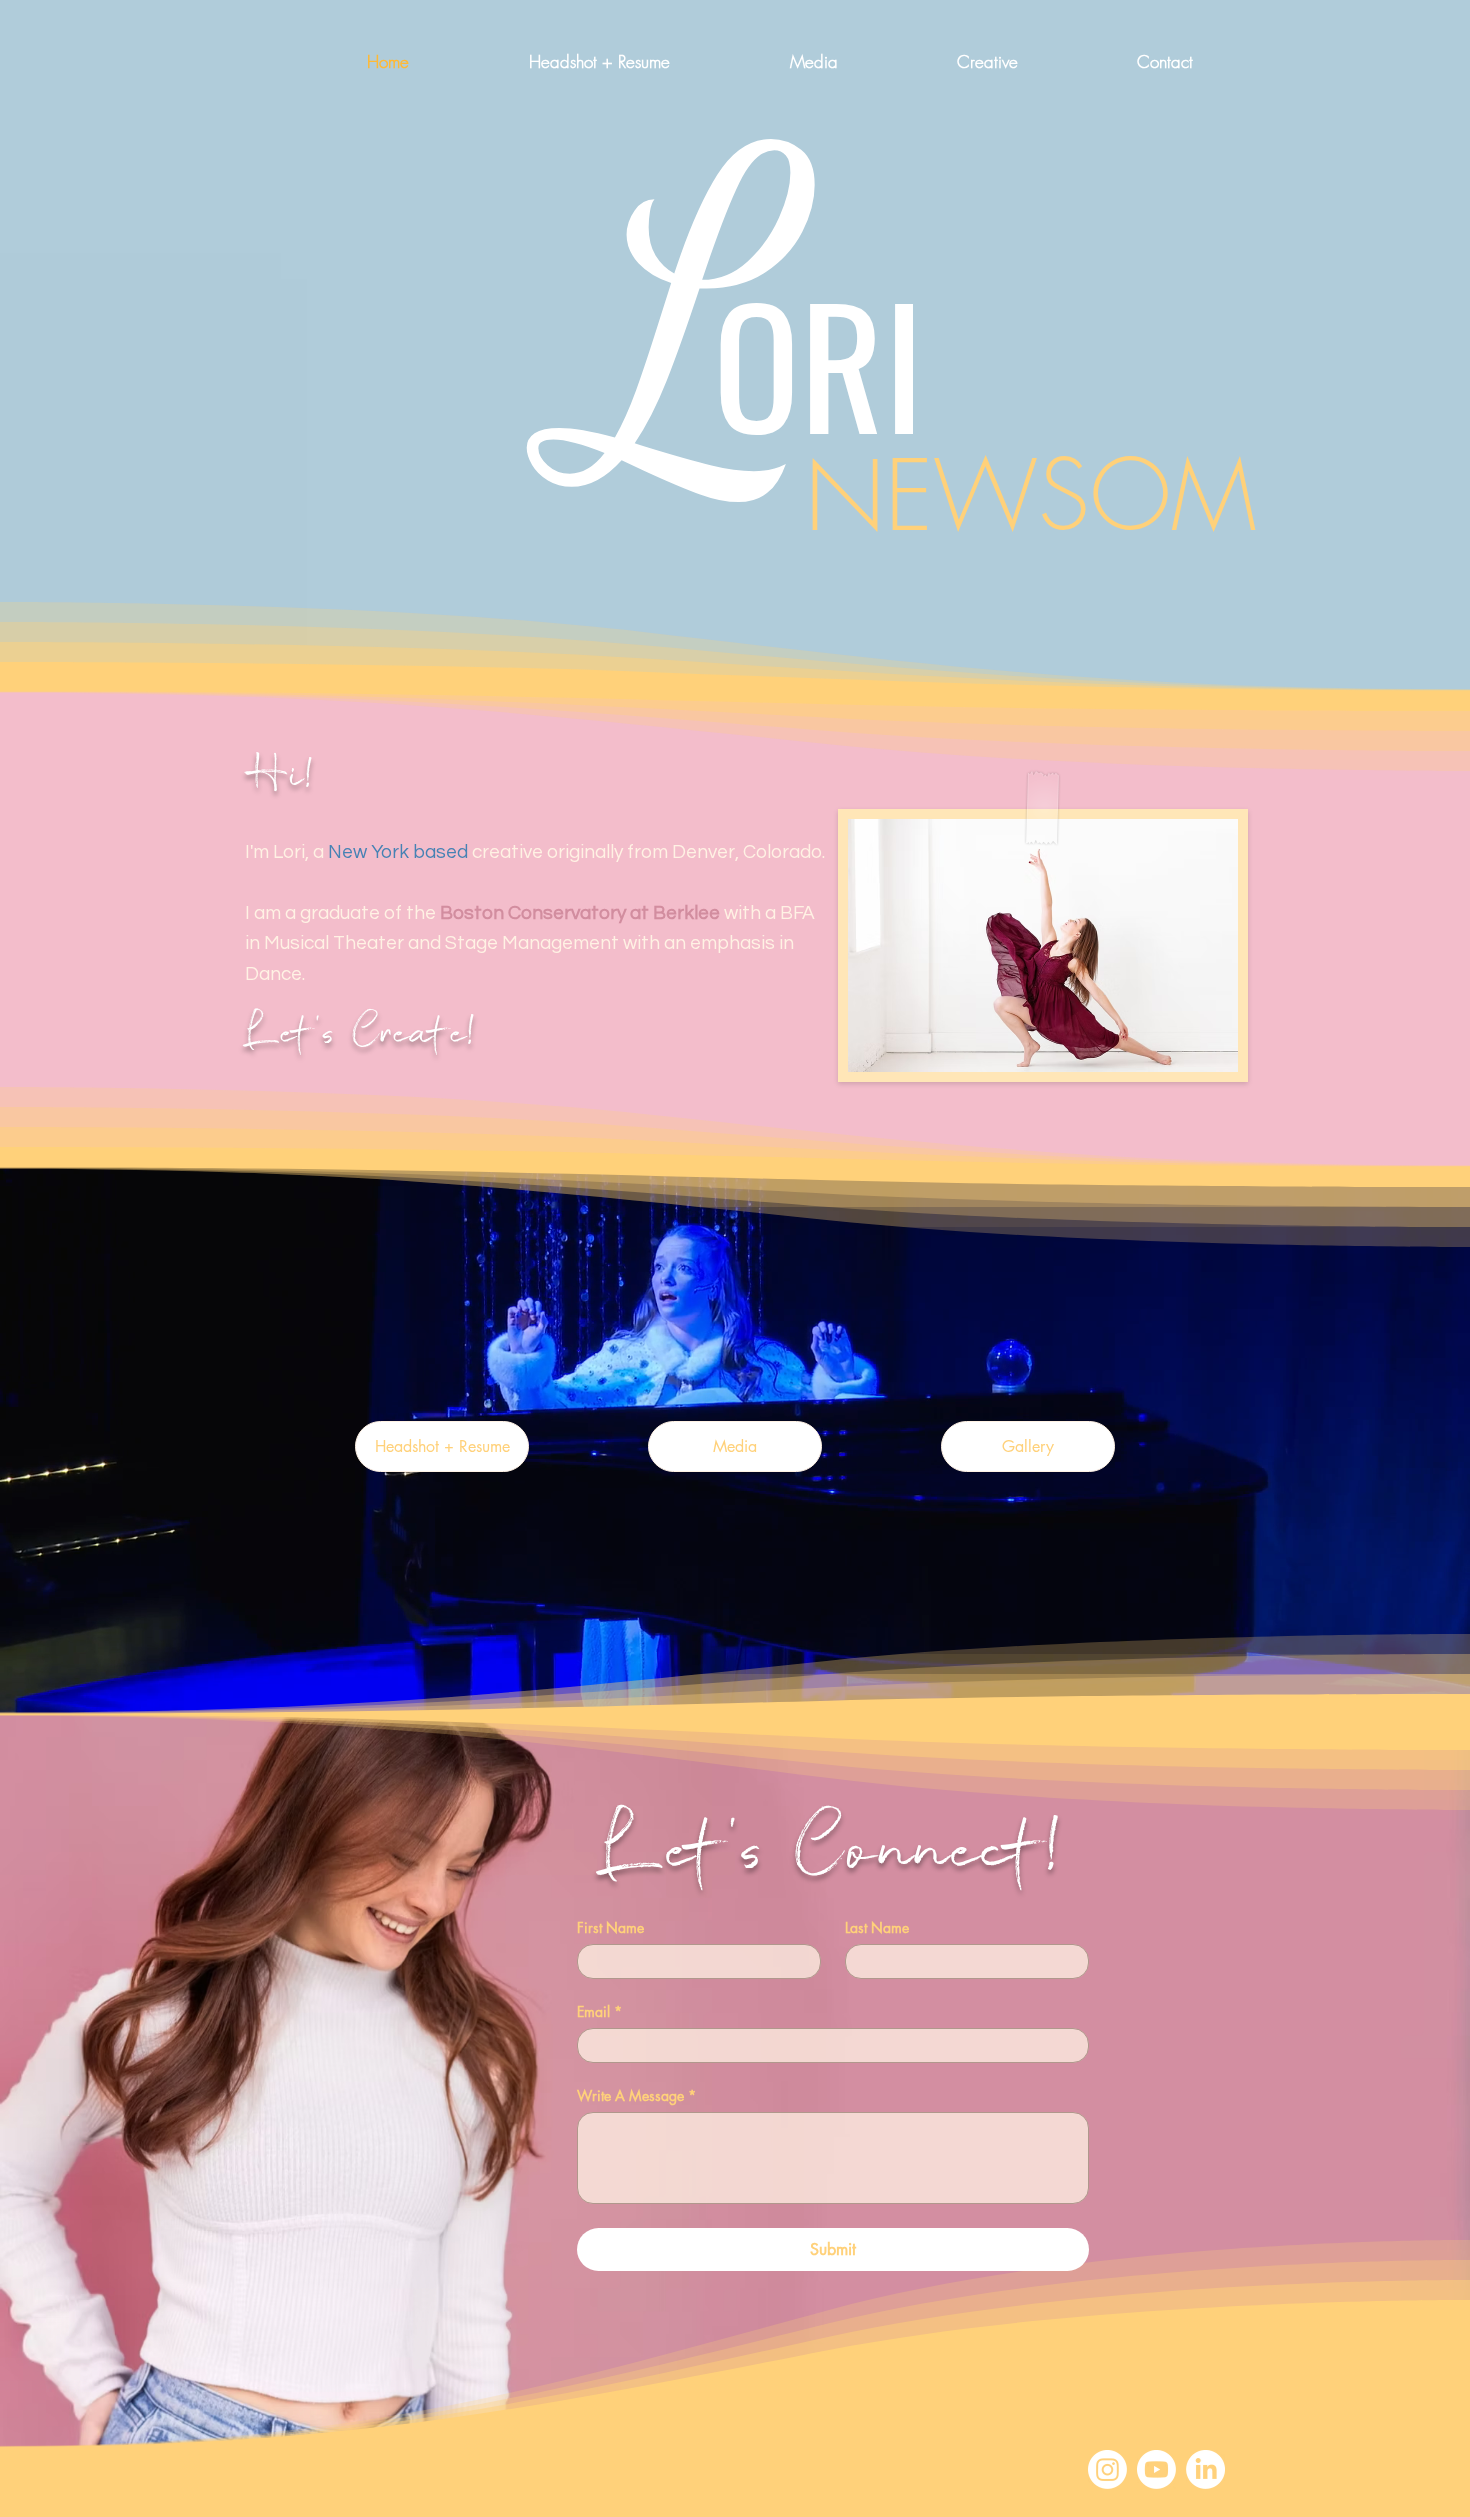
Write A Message (636, 2095)
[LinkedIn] (1205, 2469)
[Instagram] (1107, 2469)
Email (599, 2011)
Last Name (877, 1927)
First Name (610, 1927)
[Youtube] (1156, 2469)
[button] (943, 62)
